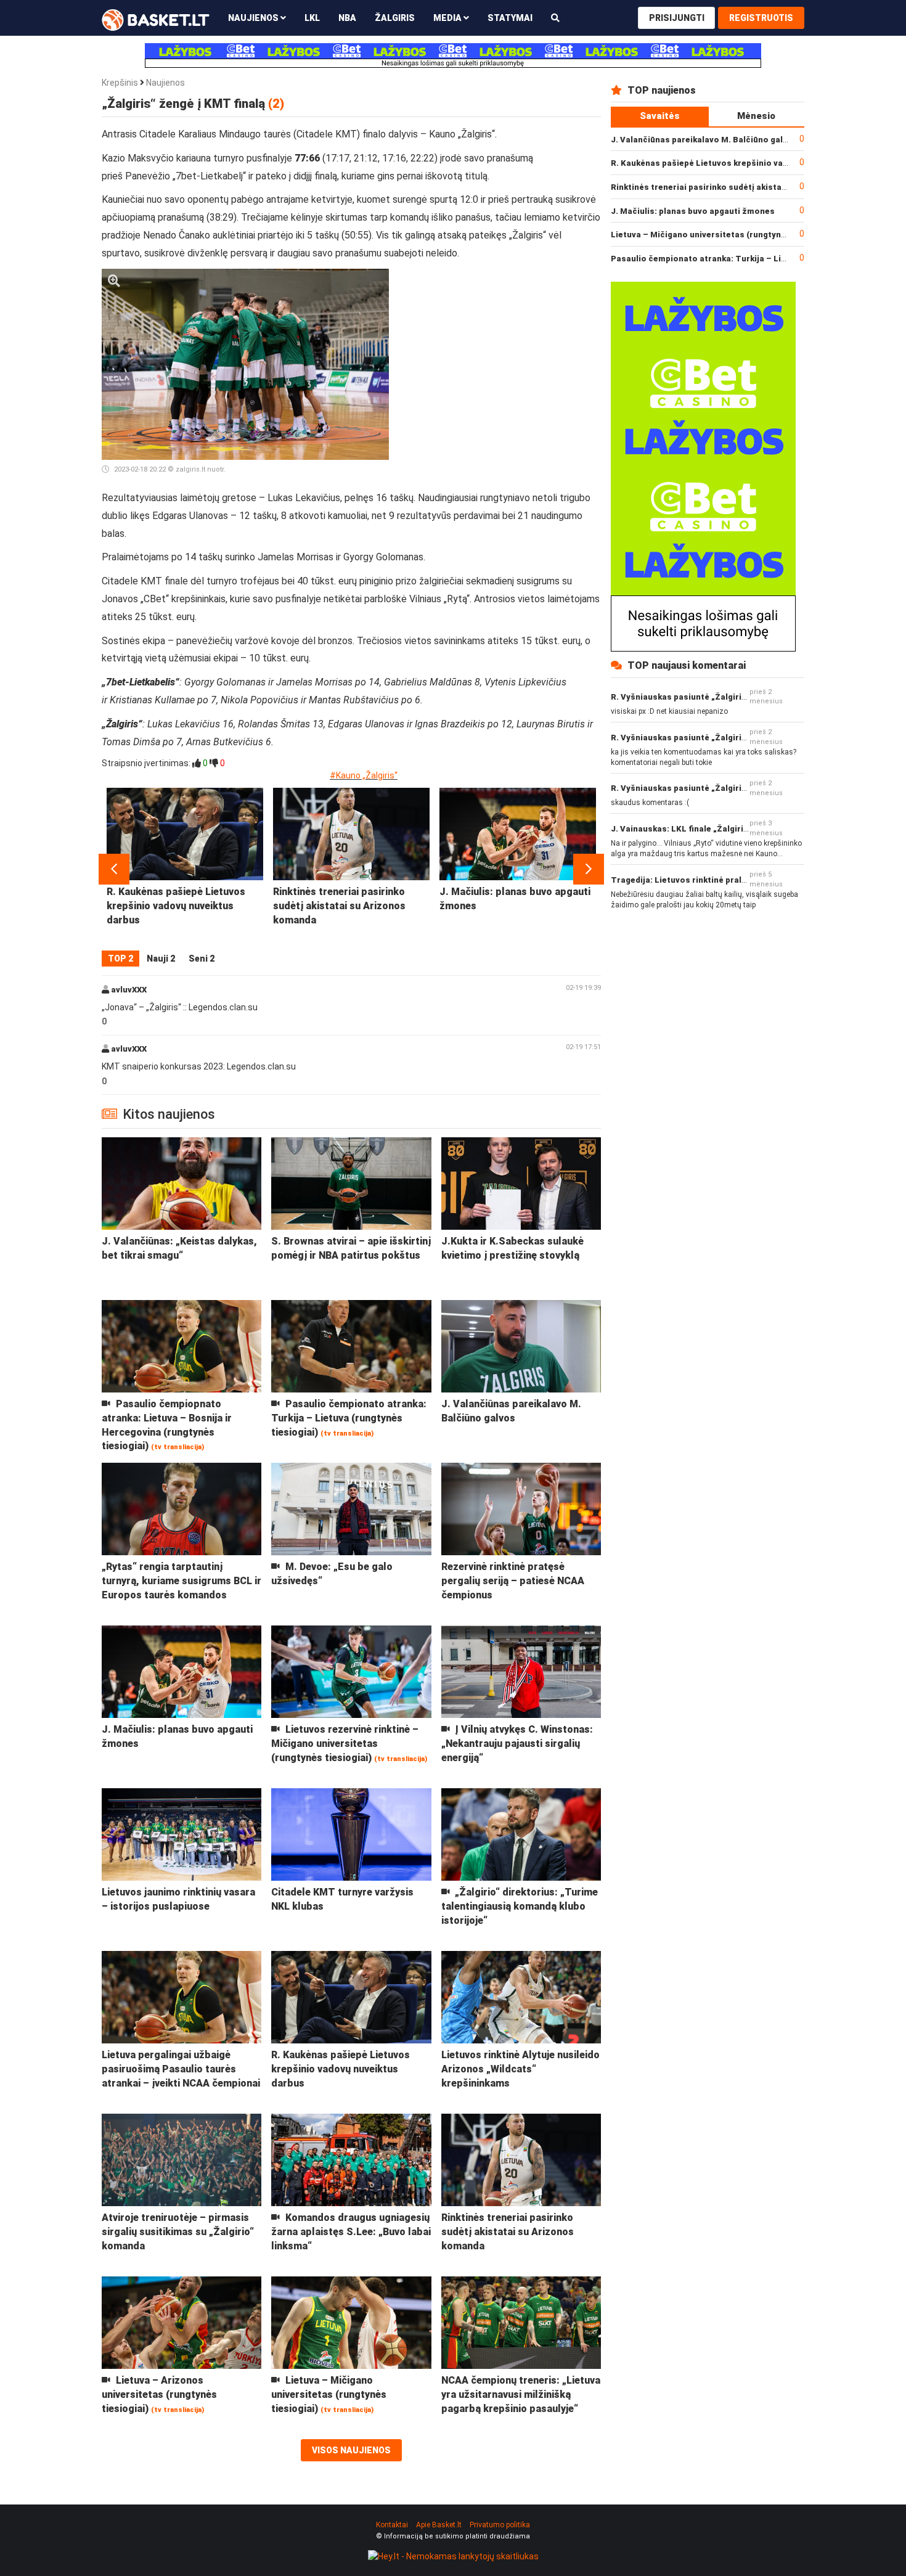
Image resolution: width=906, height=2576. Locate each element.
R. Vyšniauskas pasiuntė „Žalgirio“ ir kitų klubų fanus (717, 697)
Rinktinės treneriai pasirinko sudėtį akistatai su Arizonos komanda (747, 187)
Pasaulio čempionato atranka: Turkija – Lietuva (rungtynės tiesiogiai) (752, 259)
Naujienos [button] (254, 18)
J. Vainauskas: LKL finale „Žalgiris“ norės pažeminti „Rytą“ (729, 829)
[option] (185, 869)
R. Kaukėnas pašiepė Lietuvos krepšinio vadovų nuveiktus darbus (742, 163)
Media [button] (448, 18)
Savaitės (660, 116)
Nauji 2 (161, 959)
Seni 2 (202, 959)
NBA (347, 18)
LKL (312, 18)
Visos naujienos (351, 2450)
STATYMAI (510, 18)
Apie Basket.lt (439, 2525)
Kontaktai (392, 2525)
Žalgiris (395, 18)
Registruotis (761, 18)
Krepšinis (120, 83)
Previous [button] (114, 869)
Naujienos (165, 83)
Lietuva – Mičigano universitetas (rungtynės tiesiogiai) (723, 235)
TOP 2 (120, 959)
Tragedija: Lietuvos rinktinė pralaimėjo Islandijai (709, 880)
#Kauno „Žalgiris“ (364, 775)
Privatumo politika (500, 2525)
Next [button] (589, 869)
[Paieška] (555, 18)
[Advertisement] (500, 346)
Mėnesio (756, 116)
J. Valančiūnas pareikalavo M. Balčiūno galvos (704, 140)
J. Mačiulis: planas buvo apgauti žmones (693, 211)
